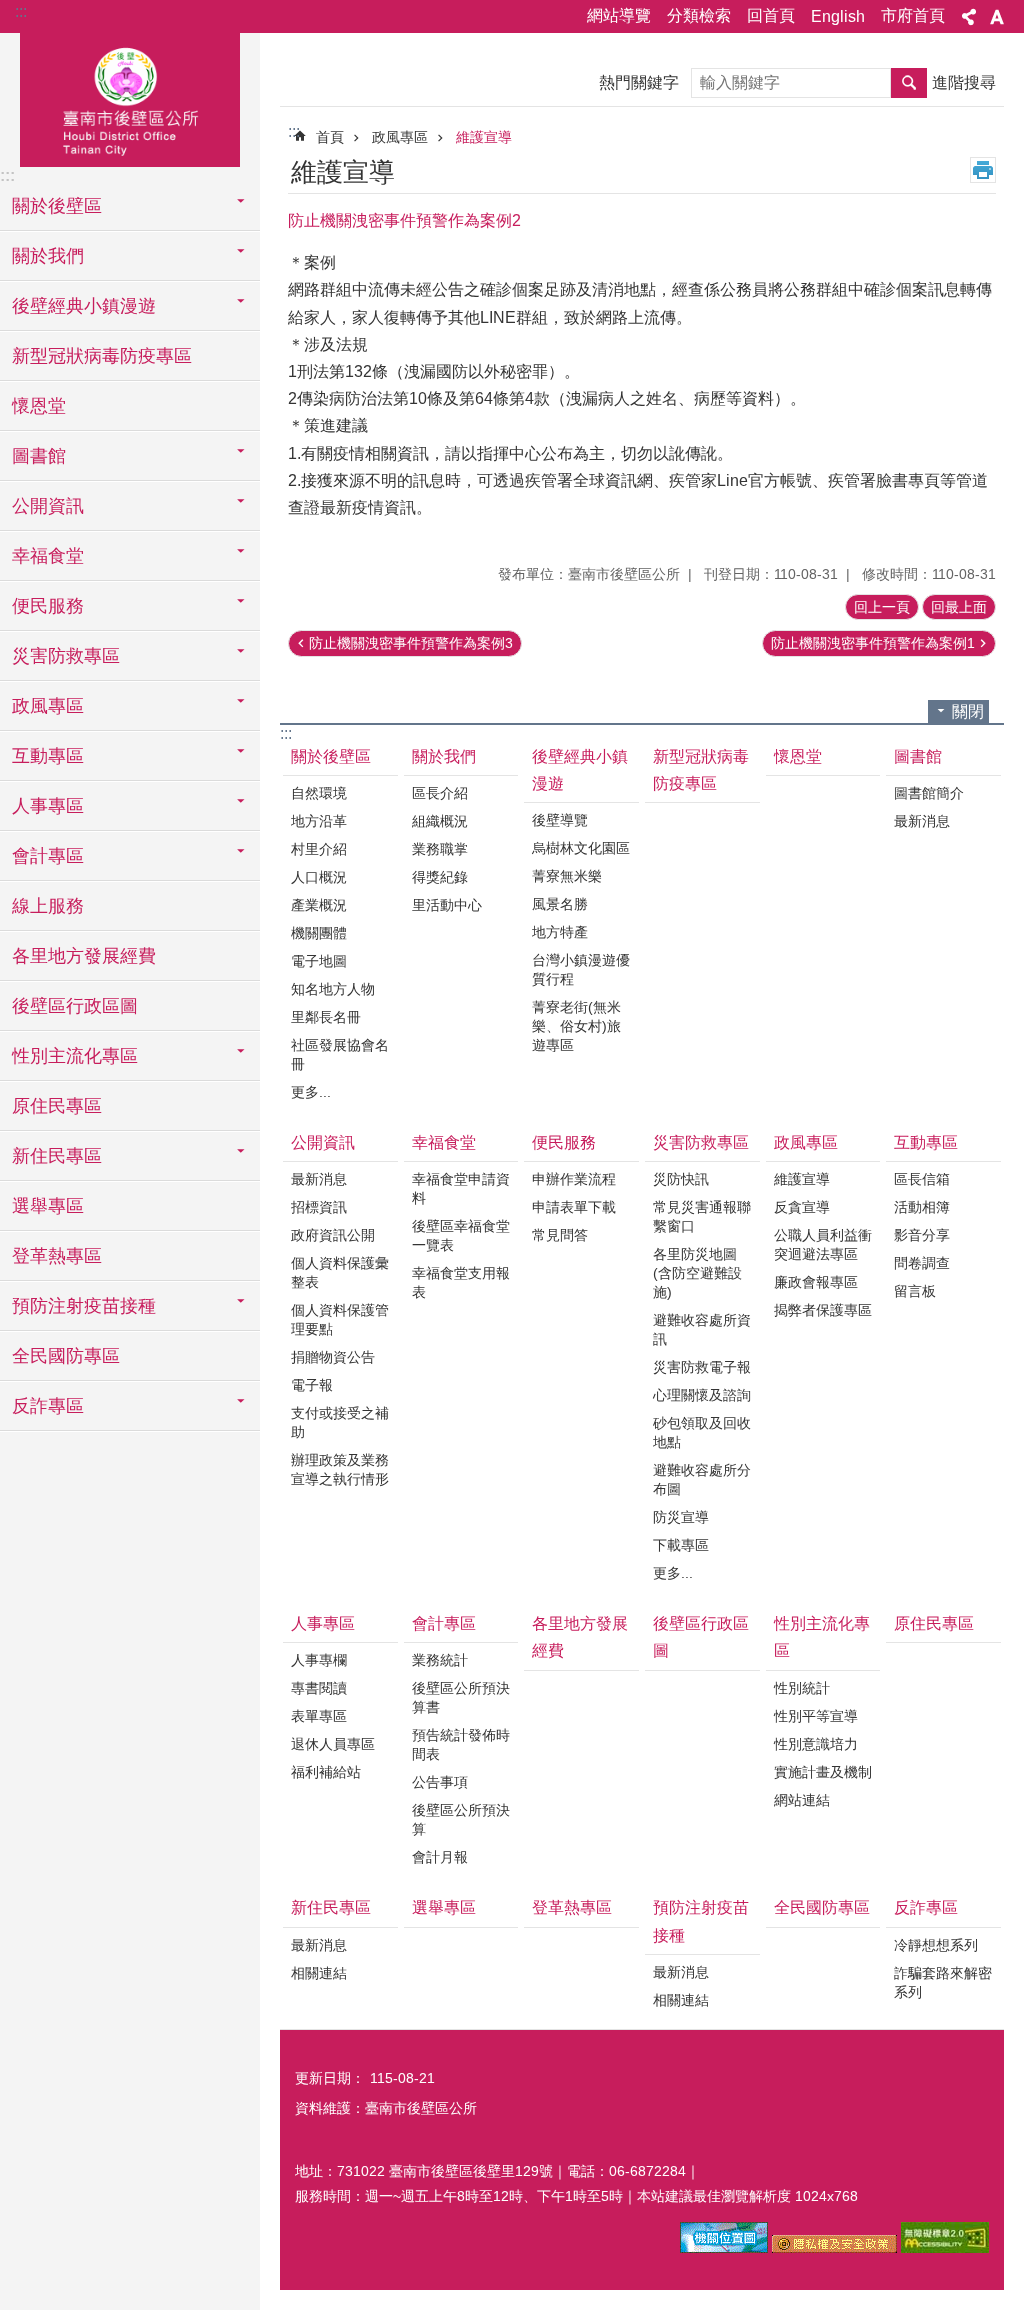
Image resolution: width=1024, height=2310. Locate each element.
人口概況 (319, 877)
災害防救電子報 (702, 1367)
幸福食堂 (444, 1142)
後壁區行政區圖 (75, 1006)
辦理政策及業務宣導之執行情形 (340, 1469)
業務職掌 (440, 849)
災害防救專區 (701, 1142)
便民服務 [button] (48, 606)
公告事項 (440, 1782)
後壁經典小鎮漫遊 (580, 770)
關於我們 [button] (48, 256)
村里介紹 (319, 849)
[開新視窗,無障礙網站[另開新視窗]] (945, 2248)
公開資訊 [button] (48, 506)
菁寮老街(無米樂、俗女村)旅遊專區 (576, 1026)
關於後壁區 (331, 756)
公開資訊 (323, 1142)
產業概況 (319, 905)
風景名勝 (560, 904)
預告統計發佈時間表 (461, 1744)
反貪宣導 (802, 1207)
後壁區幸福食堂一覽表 (461, 1235)
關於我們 (444, 756)
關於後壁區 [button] (57, 206)
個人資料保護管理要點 (340, 1319)
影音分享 (922, 1235)
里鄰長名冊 (326, 1017)
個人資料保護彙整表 (340, 1272)
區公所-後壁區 (130, 97)
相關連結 (319, 1973)
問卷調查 (922, 1263)
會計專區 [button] (48, 856)
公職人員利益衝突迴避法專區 (823, 1244)
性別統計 (802, 1688)
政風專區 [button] (48, 706)
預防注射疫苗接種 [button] (84, 1306)
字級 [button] (997, 17)
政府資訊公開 (333, 1235)
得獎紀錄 (440, 877)
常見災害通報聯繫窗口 (702, 1216)
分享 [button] (969, 17)
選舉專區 (48, 1206)
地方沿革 (319, 821)
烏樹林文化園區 (581, 848)
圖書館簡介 (929, 793)
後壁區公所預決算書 (461, 1697)
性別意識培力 (816, 1744)
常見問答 (560, 1235)
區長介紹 (440, 793)
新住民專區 (331, 1907)
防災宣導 (681, 1517)
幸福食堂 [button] (48, 556)
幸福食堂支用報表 (461, 1282)
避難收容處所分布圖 (702, 1479)
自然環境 (319, 793)
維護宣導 (484, 137)
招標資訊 (319, 1207)
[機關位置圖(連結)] (724, 2248)
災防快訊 (681, 1179)
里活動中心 (447, 905)
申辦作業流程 (574, 1179)
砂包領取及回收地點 (702, 1432)
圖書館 (918, 756)
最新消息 (922, 821)
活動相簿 (922, 1207)
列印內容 (983, 170)
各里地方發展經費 (84, 956)
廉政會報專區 (816, 1282)
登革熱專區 (57, 1256)
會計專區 (444, 1623)
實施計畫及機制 (823, 1772)
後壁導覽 (560, 820)
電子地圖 (319, 961)
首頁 (330, 137)
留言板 (915, 1291)
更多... (311, 1092)
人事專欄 (319, 1660)
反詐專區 (926, 1907)
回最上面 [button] (959, 607)
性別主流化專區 (822, 1637)
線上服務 (48, 906)
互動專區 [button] (48, 756)
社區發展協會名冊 (340, 1054)
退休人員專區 (333, 1744)
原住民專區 (57, 1106)
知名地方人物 (333, 989)
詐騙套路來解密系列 (943, 1982)
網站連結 (802, 1800)
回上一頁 (882, 607)
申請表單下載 (574, 1207)
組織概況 (440, 821)
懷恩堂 (39, 406)
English (838, 16)
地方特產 (560, 932)
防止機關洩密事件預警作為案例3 (411, 643)
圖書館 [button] (39, 456)
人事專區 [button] (48, 806)
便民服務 (564, 1142)
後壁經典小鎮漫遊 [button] (84, 306)
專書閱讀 (319, 1688)
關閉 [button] (968, 711)
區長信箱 (922, 1179)
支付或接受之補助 (340, 1422)
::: (21, 11)
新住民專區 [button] (57, 1156)
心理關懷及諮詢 (702, 1395)
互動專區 (926, 1142)
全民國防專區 (66, 1356)
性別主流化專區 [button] (75, 1056)
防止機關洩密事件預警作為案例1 (873, 643)
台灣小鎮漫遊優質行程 (581, 969)
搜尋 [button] (909, 83)
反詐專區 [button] (48, 1406)
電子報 (312, 1385)
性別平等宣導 (816, 1716)
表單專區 (319, 1716)
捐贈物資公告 (333, 1357)
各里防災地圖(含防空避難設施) (697, 1273)
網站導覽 (619, 15)
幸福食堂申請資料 (461, 1188)
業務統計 (440, 1660)
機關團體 (319, 933)
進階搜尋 (964, 82)
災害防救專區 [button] (66, 656)
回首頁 (771, 15)
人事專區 (323, 1623)
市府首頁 (913, 15)
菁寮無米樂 (567, 876)
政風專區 (400, 137)
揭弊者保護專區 (823, 1310)
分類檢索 (699, 15)
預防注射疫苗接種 (701, 1921)
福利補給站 (326, 1772)
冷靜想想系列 (936, 1945)
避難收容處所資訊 (702, 1329)
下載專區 (681, 1545)
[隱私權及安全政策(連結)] (834, 2248)
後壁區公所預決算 (461, 1819)
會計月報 (440, 1857)
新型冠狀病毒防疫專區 (102, 356)
